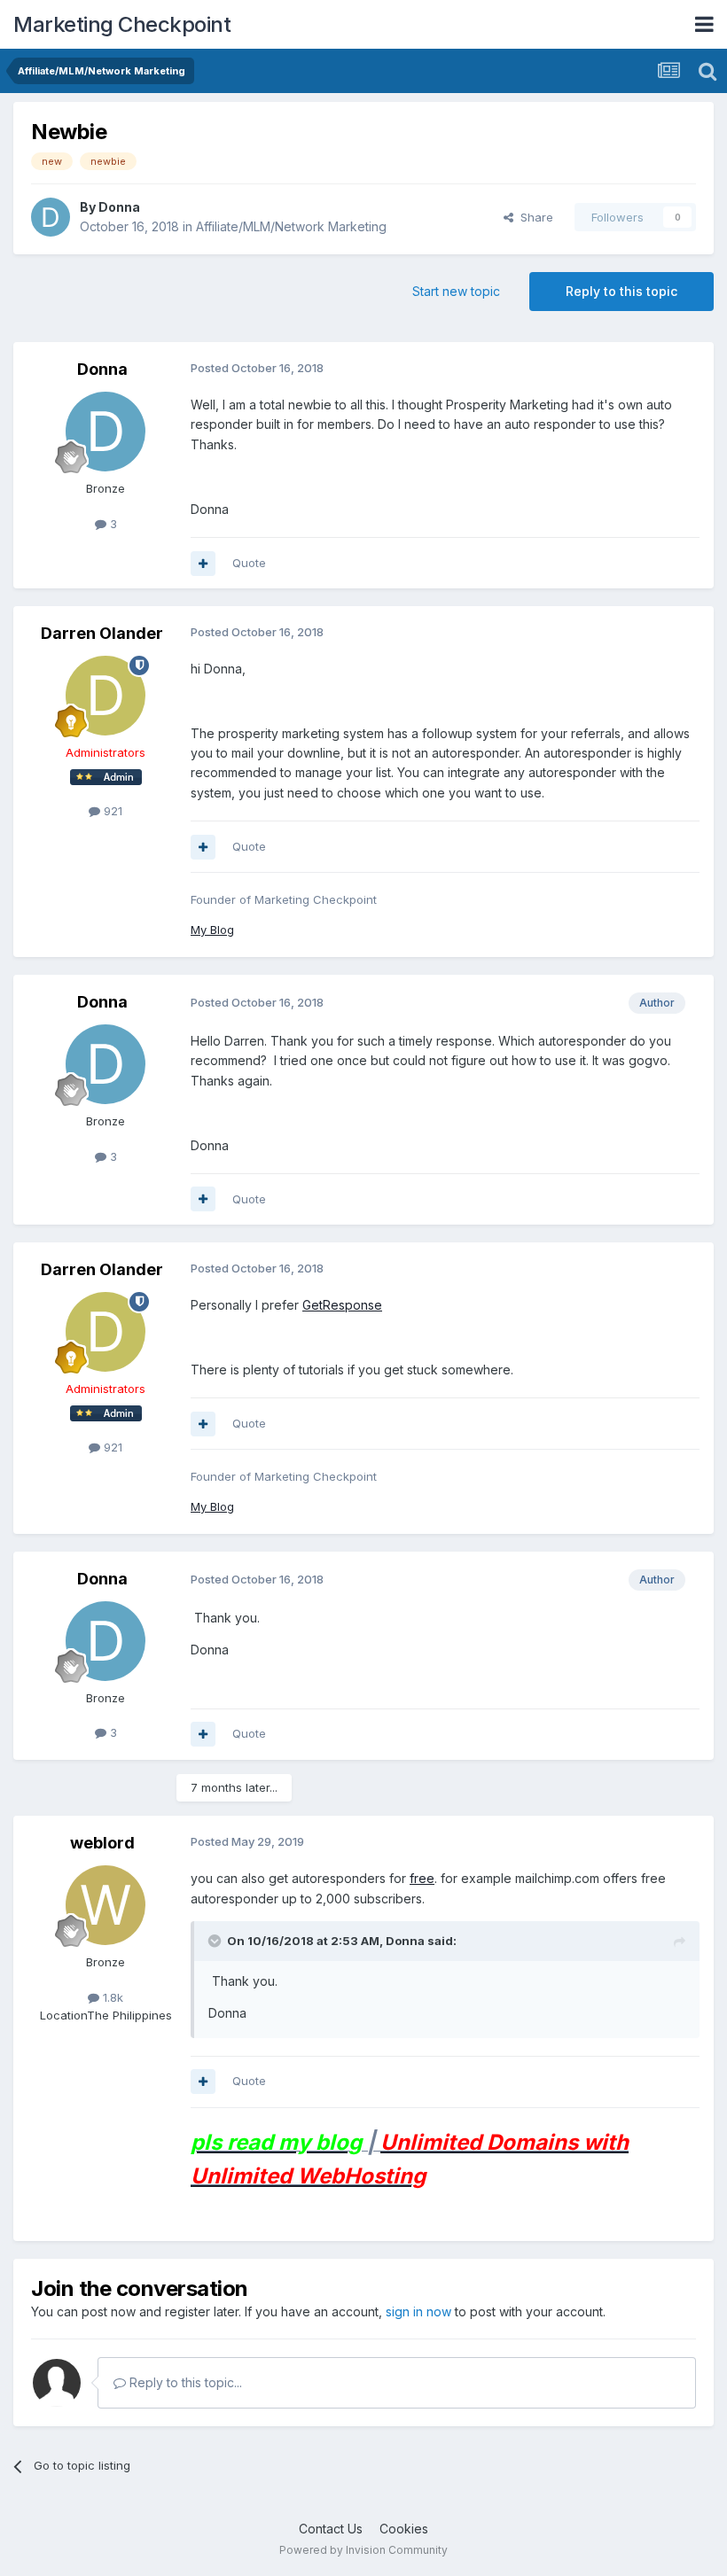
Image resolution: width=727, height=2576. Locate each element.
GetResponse (342, 1305)
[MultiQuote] (203, 564)
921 (111, 811)
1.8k (111, 1997)
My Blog (212, 930)
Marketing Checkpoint (122, 24)
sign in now (418, 2311)
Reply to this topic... (184, 2382)
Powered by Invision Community (363, 2550)
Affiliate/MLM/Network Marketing (291, 226)
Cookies (404, 2529)
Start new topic (456, 291)
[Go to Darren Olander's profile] (106, 696)
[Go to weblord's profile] (106, 1905)
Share (533, 217)
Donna (119, 207)
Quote (249, 563)
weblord (102, 1843)
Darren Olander (102, 633)
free (422, 1878)
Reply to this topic (621, 291)
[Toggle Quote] (216, 1941)
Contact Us (331, 2529)
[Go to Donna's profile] (51, 217)
